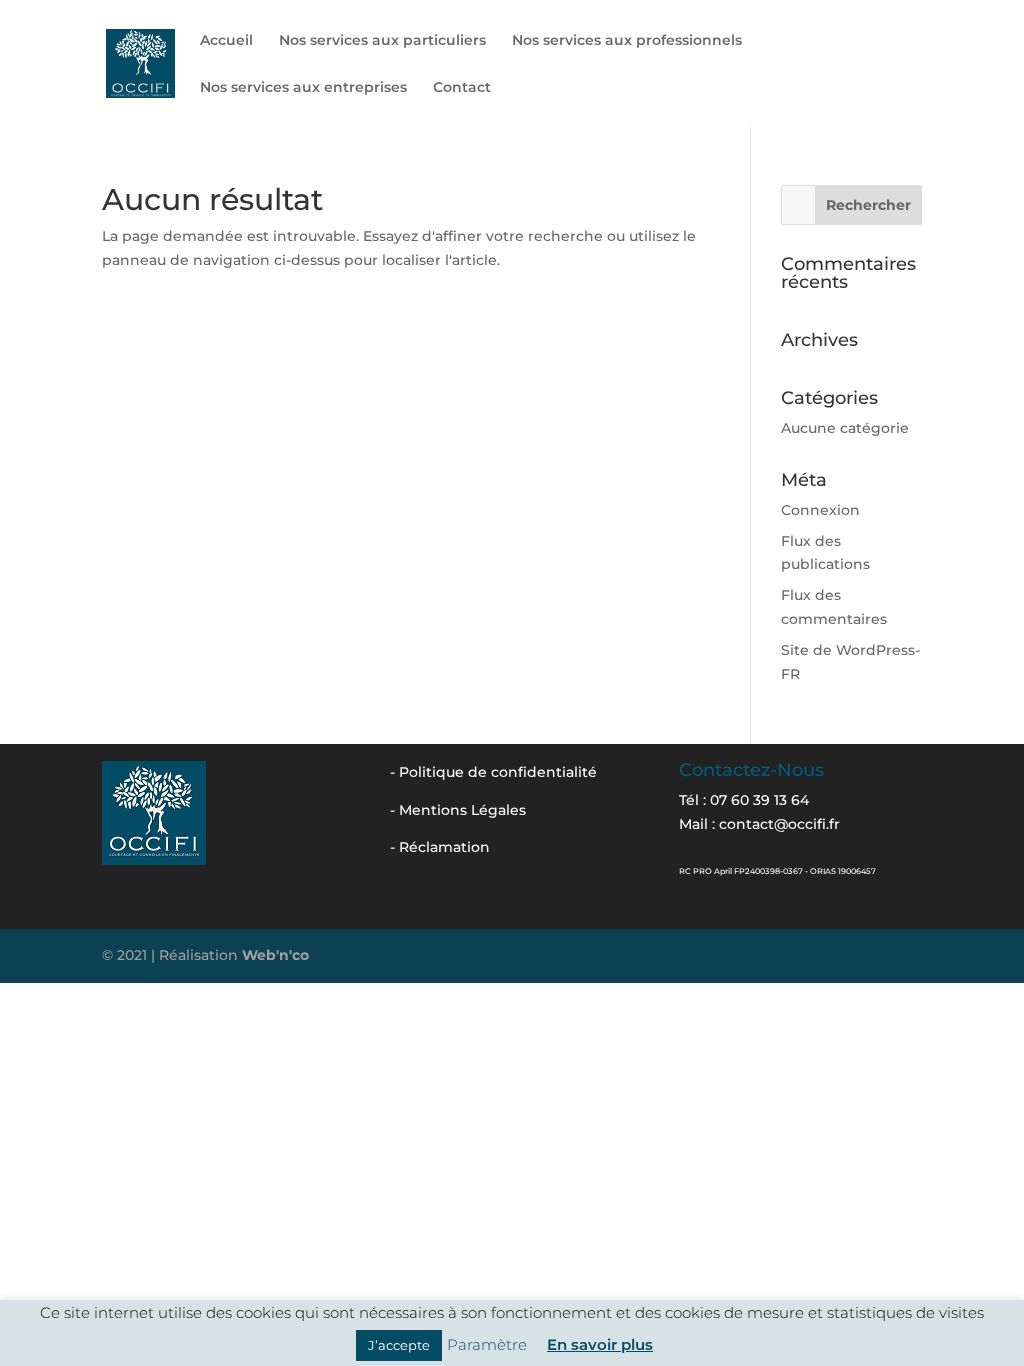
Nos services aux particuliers (382, 41)
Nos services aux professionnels (627, 41)
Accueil (226, 41)
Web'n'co (275, 955)
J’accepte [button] (399, 1345)
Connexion (820, 510)
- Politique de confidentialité (493, 772)
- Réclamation (440, 847)
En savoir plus (600, 1344)
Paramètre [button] (487, 1344)
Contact (462, 88)
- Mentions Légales (458, 810)
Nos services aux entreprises (303, 88)
